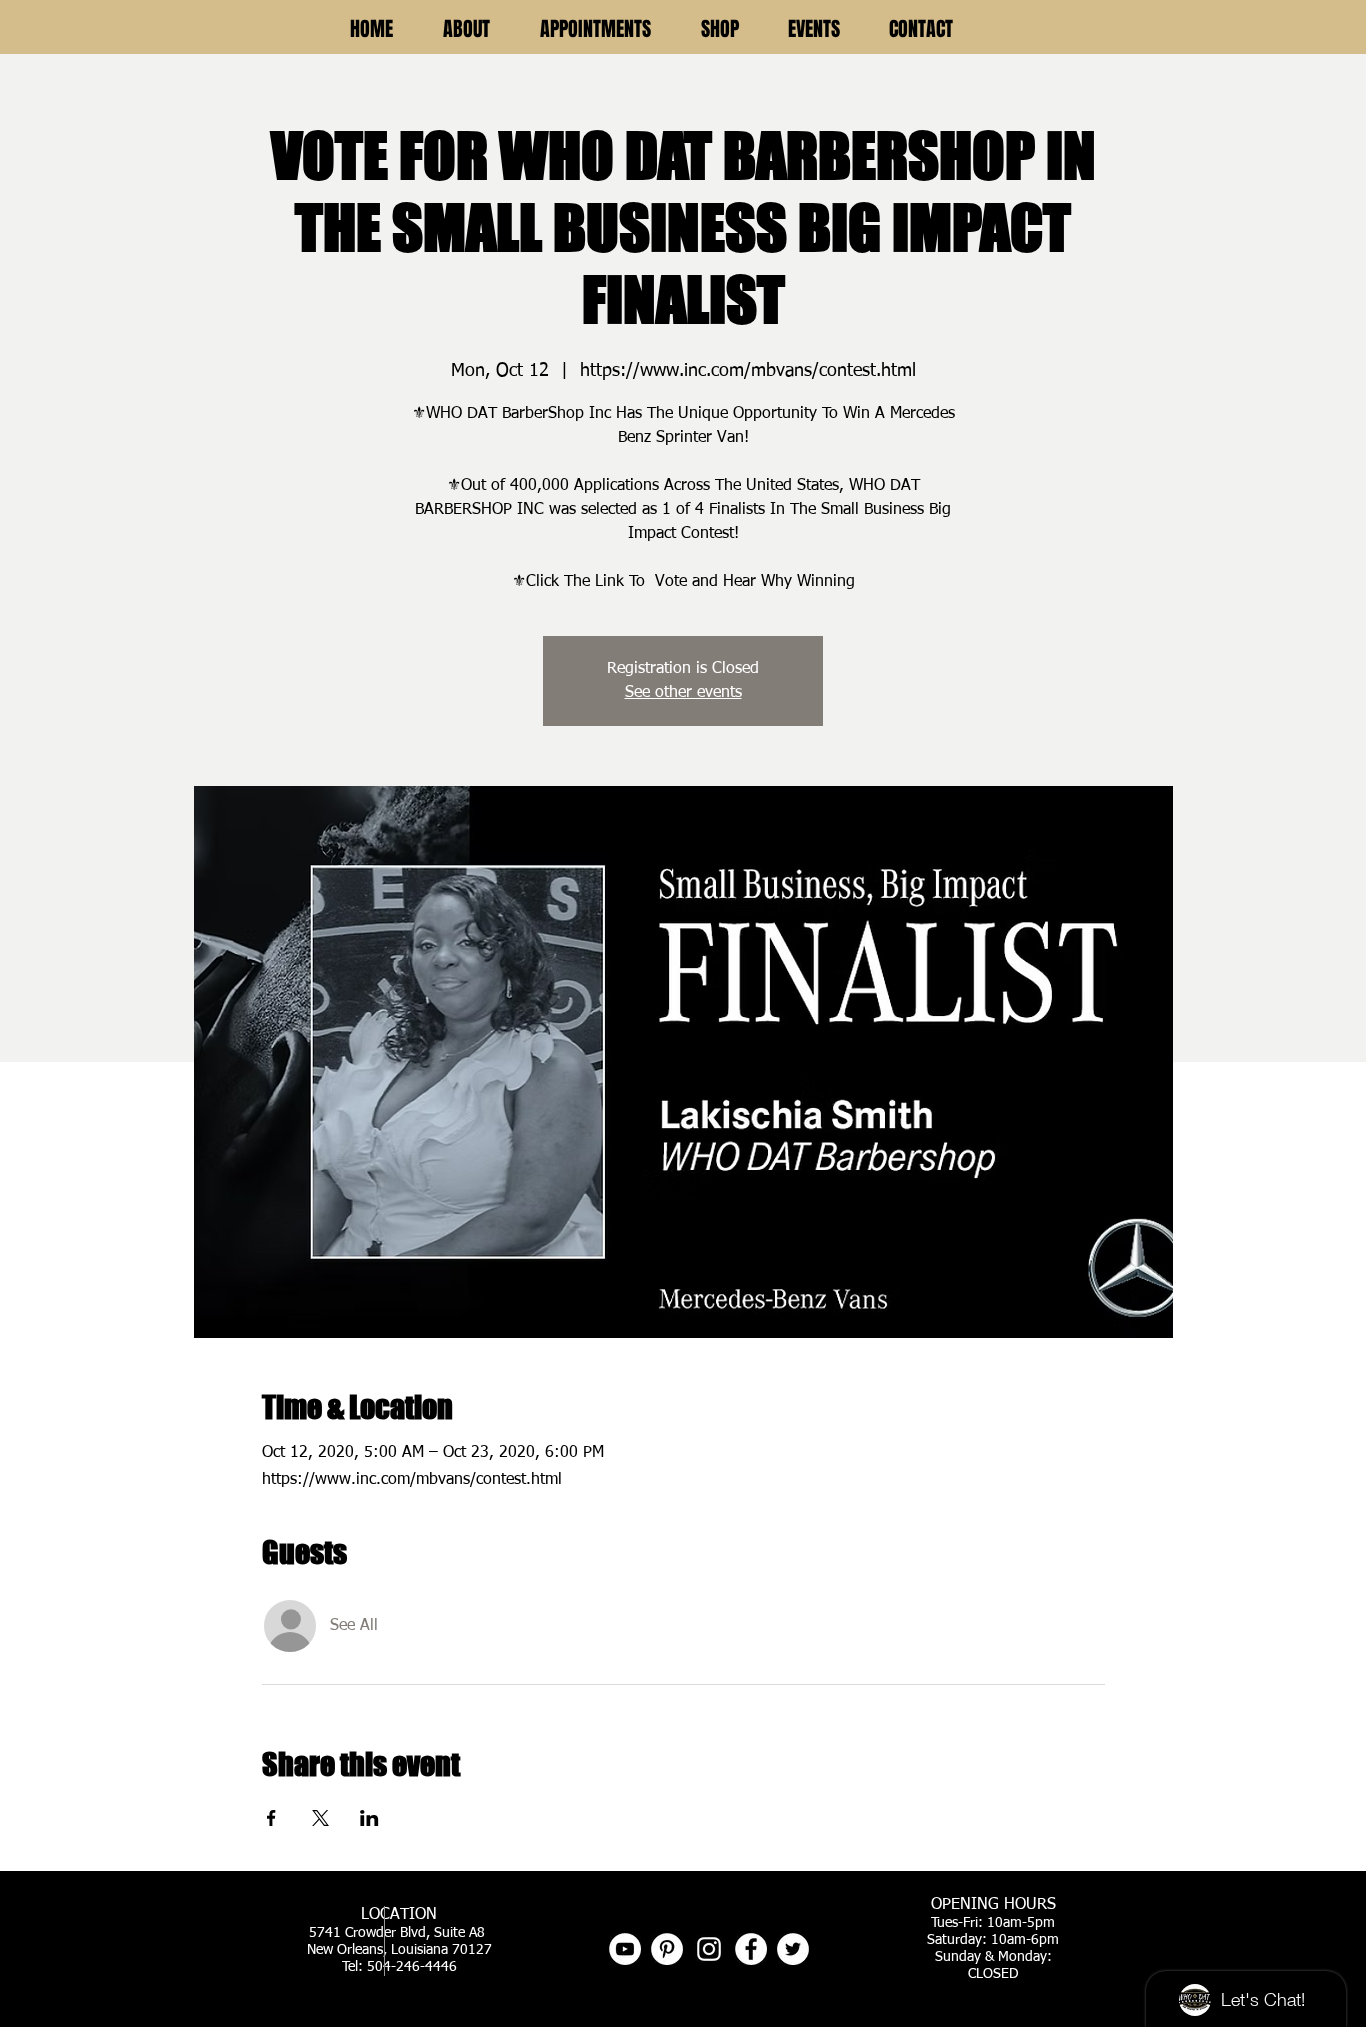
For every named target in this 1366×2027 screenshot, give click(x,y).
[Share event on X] (320, 1818)
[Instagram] (709, 1949)
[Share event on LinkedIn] (369, 1818)
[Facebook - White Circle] (751, 1949)
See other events (683, 693)
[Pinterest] (667, 1949)
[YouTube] (625, 1949)
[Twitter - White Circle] (793, 1949)
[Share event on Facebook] (271, 1818)
